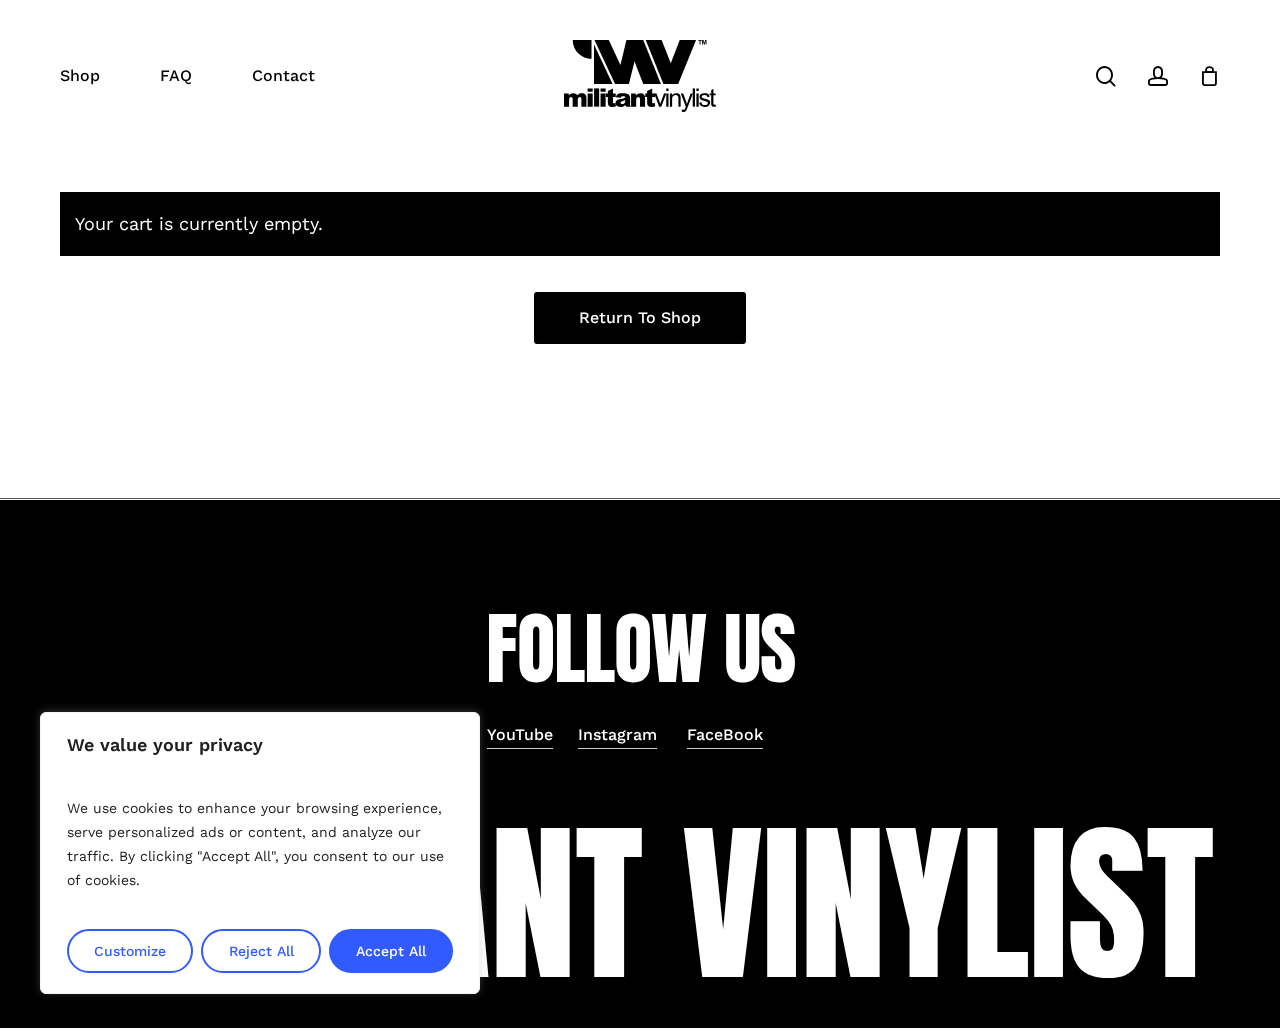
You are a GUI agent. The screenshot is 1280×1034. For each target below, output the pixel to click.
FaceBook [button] (725, 734)
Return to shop (640, 317)
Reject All (261, 951)
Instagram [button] (617, 734)
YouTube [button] (520, 734)
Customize (130, 951)
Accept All (391, 951)
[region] (260, 853)
